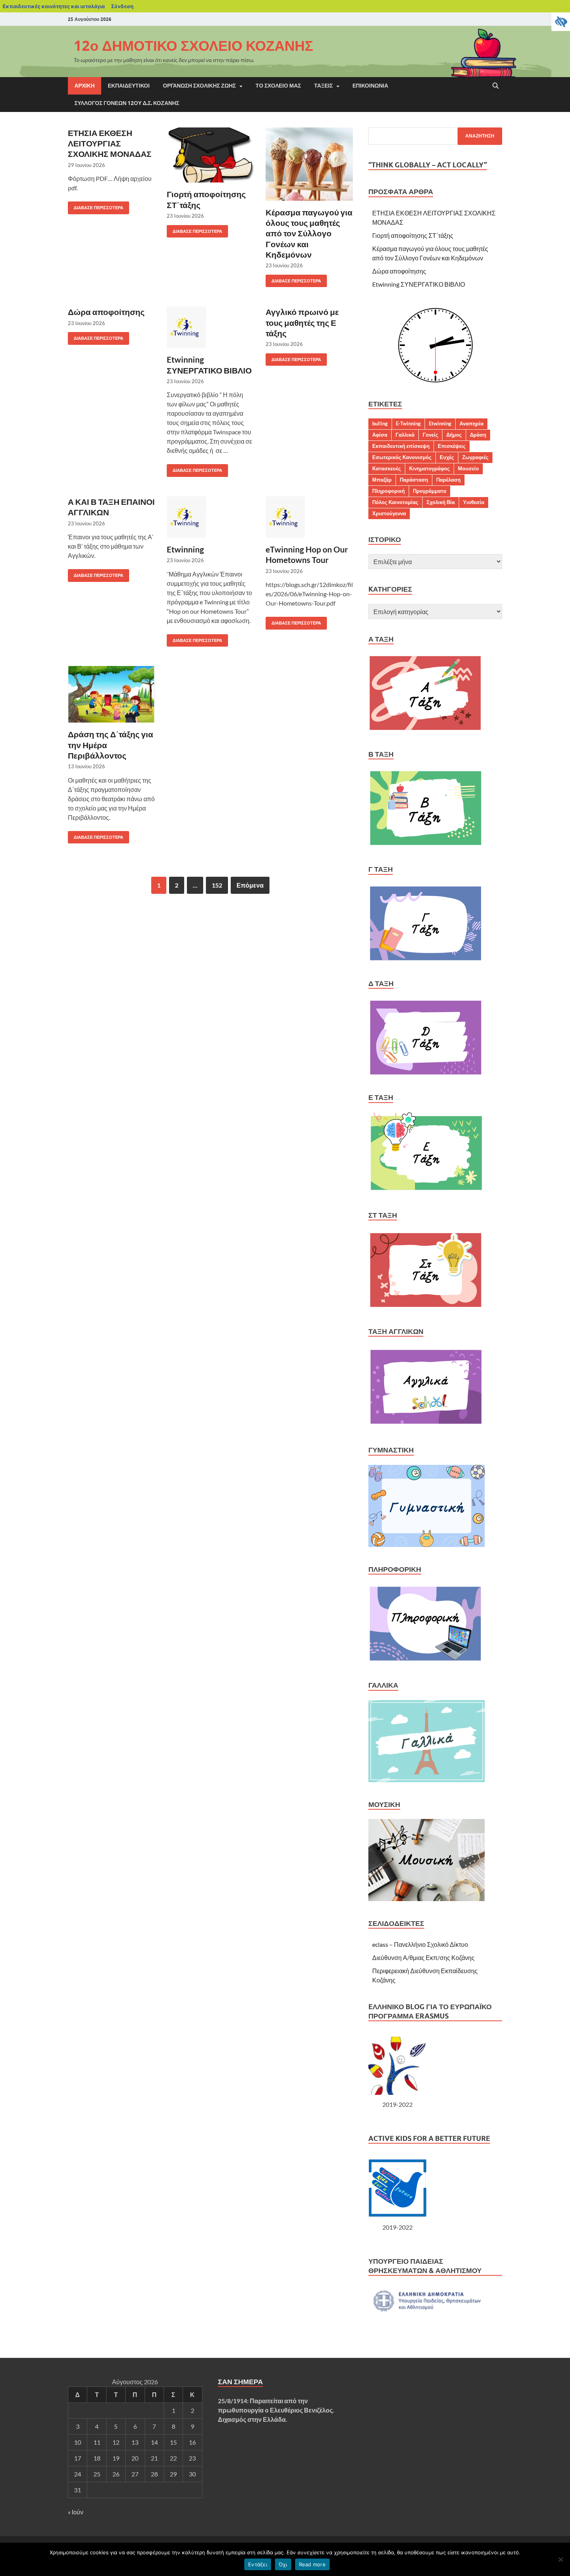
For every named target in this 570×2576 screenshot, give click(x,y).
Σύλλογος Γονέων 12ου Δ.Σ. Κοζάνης (127, 103)
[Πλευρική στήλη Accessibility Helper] (561, 22)
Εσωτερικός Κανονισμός (402, 457)
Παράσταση (414, 480)
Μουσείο (468, 468)
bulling (380, 423)
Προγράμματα (430, 491)
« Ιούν (76, 2512)
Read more (312, 2564)
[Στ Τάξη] (426, 1307)
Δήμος (454, 435)
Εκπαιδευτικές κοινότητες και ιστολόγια (54, 6)
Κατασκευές (387, 468)
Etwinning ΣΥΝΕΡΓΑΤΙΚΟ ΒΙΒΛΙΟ (419, 284)
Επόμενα (250, 885)
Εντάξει (258, 2564)
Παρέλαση (448, 480)
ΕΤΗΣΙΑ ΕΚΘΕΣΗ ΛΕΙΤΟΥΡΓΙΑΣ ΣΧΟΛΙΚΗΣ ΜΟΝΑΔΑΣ (110, 143)
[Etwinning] (210, 517)
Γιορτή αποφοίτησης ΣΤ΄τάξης (413, 235)
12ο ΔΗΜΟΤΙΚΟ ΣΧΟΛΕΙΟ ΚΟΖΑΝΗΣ (193, 46)
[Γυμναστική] (427, 1544)
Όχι (283, 2564)
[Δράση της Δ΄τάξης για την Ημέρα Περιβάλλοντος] (111, 694)
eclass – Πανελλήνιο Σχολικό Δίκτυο (420, 1944)
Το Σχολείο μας (278, 86)
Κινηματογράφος (429, 468)
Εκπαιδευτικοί (129, 86)
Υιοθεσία (474, 502)
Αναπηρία (472, 423)
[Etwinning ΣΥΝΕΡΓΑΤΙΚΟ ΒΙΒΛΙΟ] (210, 327)
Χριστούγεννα (389, 513)
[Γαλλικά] (427, 1780)
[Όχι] (560, 2559)
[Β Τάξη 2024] (426, 844)
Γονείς (430, 435)
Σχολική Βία (441, 502)
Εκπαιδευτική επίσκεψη (401, 446)
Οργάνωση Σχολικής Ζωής (199, 86)
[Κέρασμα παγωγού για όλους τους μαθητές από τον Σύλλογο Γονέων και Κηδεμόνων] (309, 164)
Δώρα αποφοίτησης (106, 312)
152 (217, 885)
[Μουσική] (427, 1899)
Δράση (478, 435)
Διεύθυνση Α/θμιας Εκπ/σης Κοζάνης (423, 1957)
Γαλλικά (405, 435)
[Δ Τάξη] (426, 1073)
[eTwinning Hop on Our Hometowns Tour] (309, 517)
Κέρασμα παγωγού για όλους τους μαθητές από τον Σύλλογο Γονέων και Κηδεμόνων (309, 233)
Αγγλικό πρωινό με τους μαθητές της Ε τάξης (302, 322)
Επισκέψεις (452, 446)
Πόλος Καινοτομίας (395, 502)
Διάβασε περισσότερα (96, 206)
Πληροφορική (389, 491)
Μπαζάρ (382, 480)
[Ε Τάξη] (427, 1190)
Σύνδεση (122, 6)
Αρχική (85, 86)
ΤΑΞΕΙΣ (323, 86)
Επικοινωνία (370, 86)
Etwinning (185, 549)
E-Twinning (408, 423)
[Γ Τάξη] (425, 959)
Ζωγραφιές (475, 457)
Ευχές (447, 457)
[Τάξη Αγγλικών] (427, 1425)
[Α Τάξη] (425, 729)
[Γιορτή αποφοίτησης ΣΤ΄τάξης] (210, 155)
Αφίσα (380, 435)
